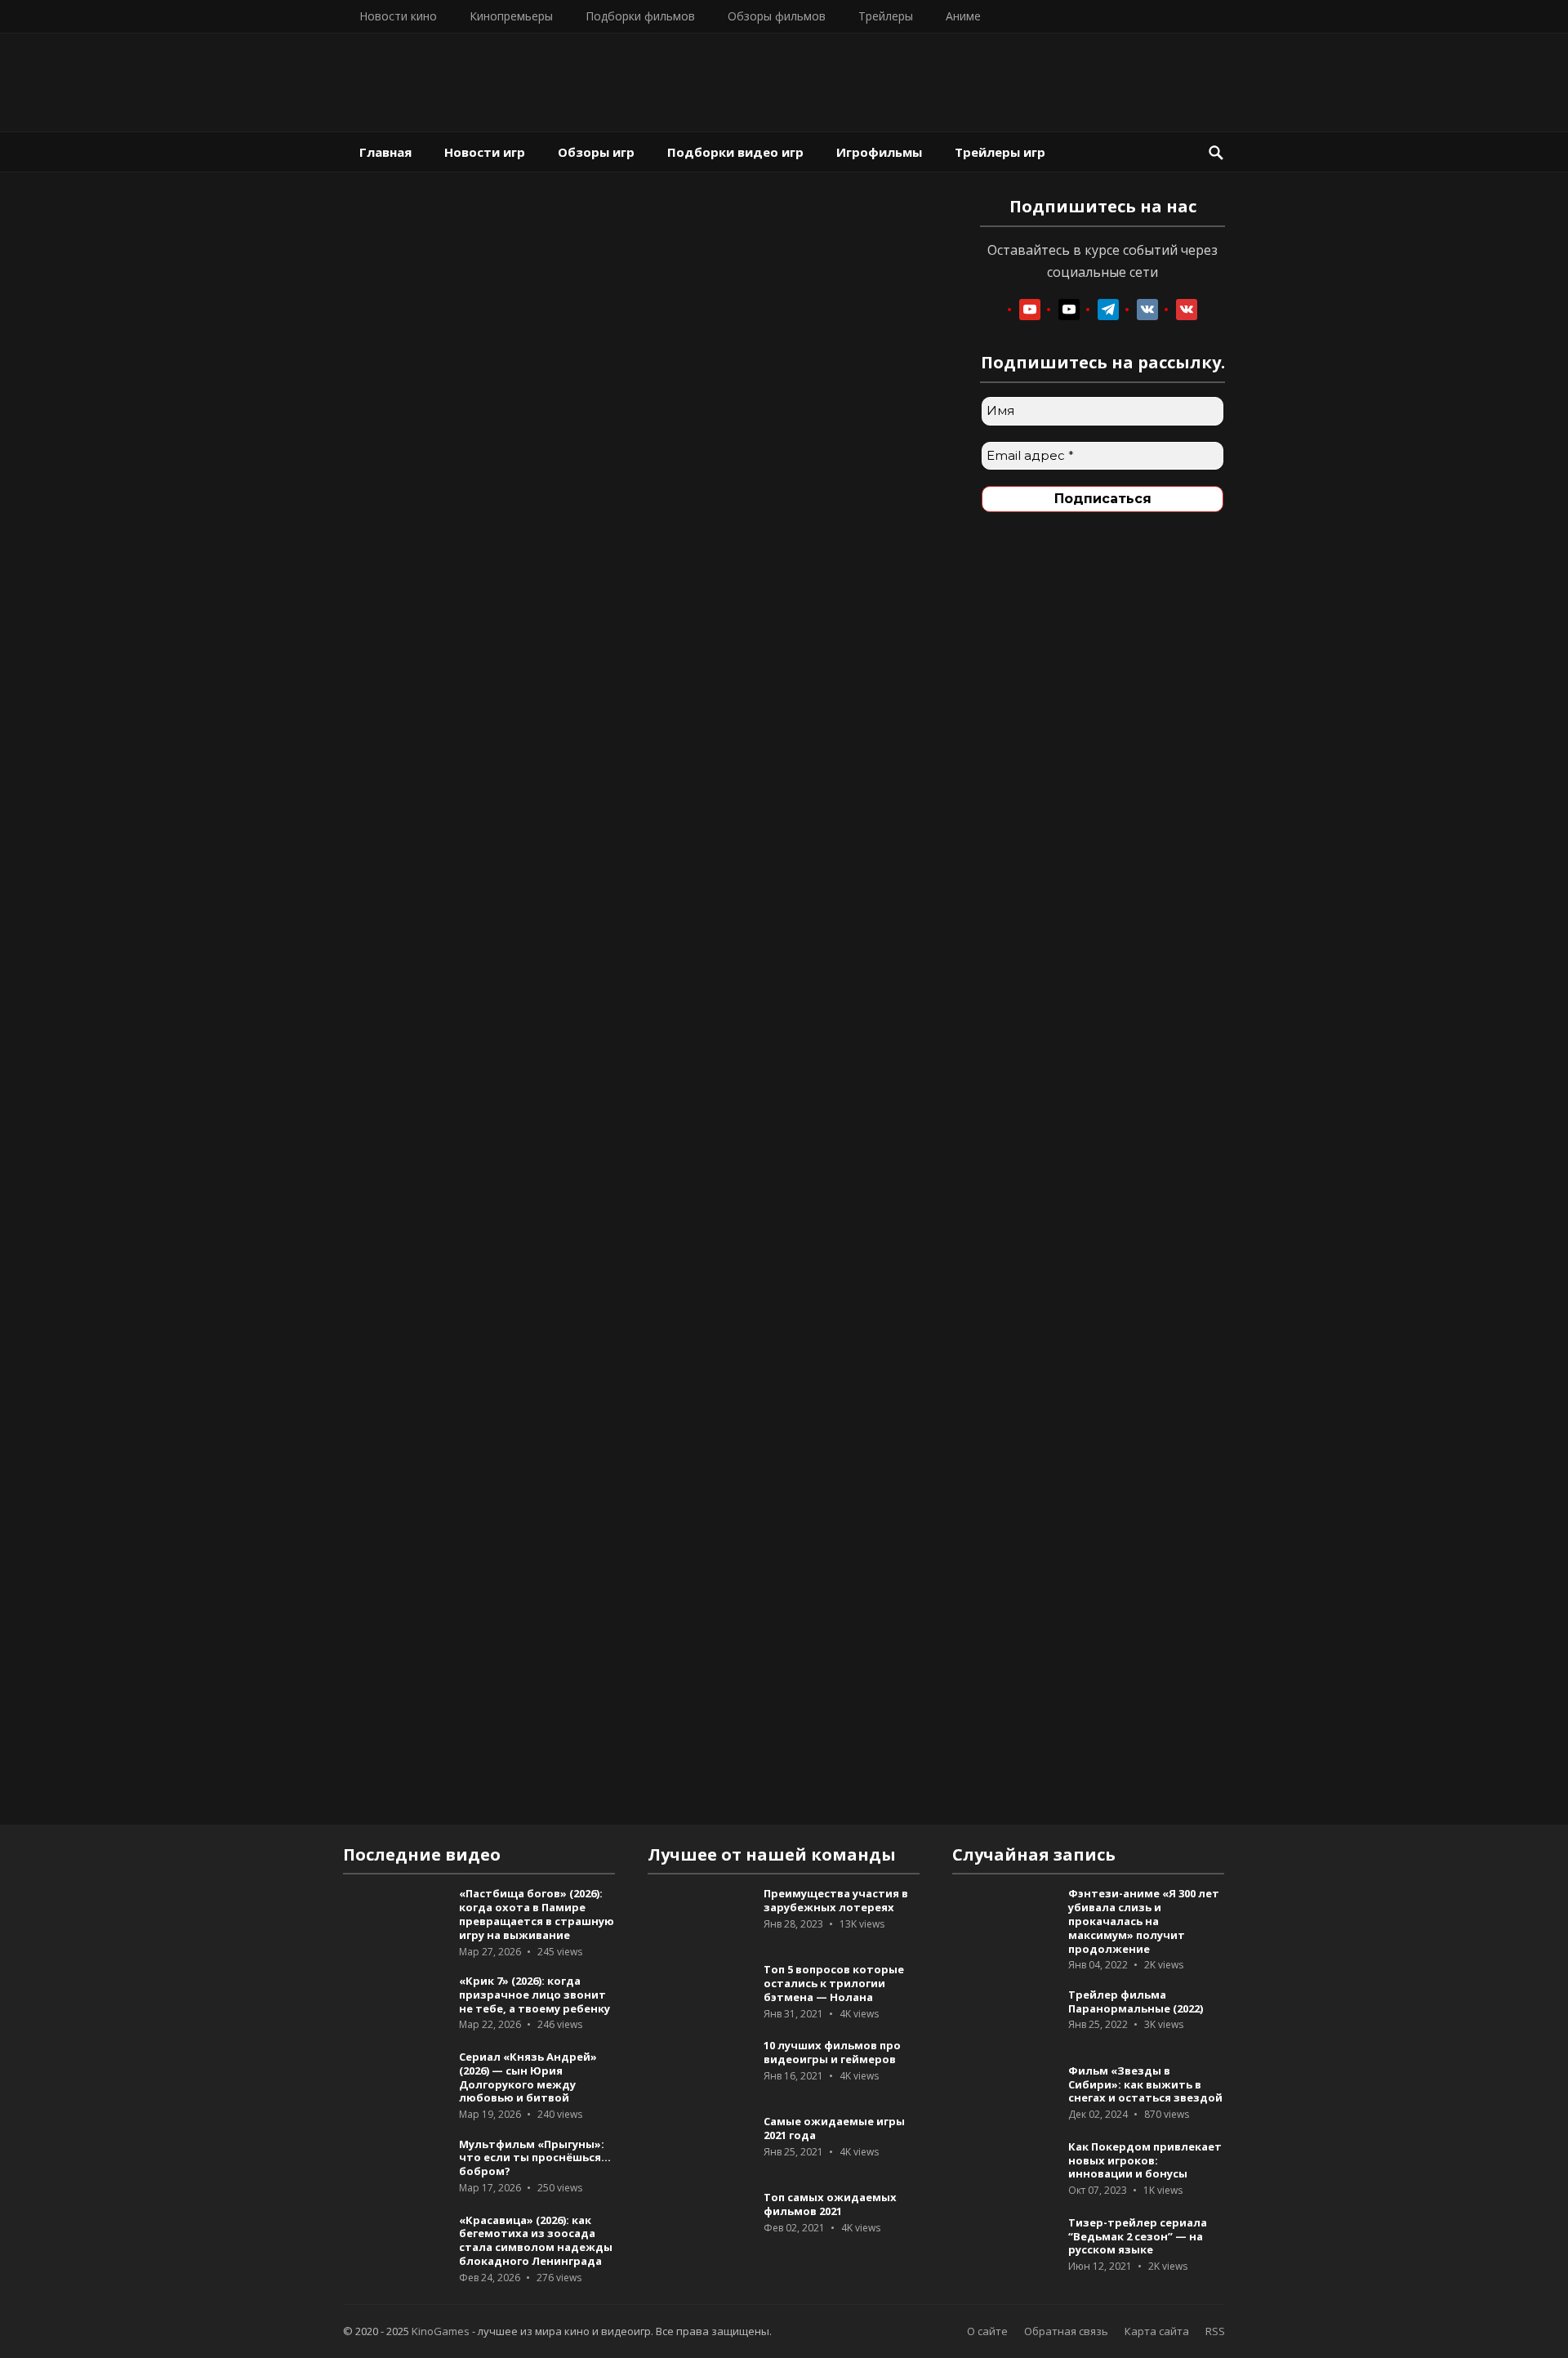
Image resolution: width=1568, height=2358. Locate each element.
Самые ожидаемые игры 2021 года (834, 2128)
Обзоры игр (596, 152)
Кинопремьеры (511, 16)
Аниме (963, 16)
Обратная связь (1066, 2331)
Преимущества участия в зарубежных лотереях (836, 1900)
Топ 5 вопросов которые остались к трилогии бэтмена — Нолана (834, 1983)
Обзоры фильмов (777, 16)
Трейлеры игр (1000, 152)
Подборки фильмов (640, 16)
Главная (385, 152)
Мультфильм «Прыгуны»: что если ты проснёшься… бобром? (535, 2158)
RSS (1215, 2331)
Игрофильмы (879, 152)
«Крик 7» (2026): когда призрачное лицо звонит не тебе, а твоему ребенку (535, 1995)
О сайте (987, 2331)
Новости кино (398, 16)
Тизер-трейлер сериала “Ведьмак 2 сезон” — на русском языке (1138, 2236)
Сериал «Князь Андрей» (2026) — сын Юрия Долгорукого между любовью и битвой (528, 2077)
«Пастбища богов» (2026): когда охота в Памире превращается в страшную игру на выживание (537, 1914)
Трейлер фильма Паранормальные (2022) (1136, 2001)
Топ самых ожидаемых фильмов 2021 (830, 2204)
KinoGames (441, 2331)
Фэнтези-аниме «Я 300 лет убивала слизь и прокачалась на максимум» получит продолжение (1144, 1921)
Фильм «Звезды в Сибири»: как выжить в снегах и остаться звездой (1145, 2084)
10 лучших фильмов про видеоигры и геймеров (832, 2052)
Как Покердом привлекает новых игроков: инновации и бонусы (1145, 2160)
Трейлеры (886, 16)
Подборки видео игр (735, 152)
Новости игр (485, 152)
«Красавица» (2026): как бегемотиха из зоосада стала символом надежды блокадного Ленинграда (536, 2240)
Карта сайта (1157, 2331)
